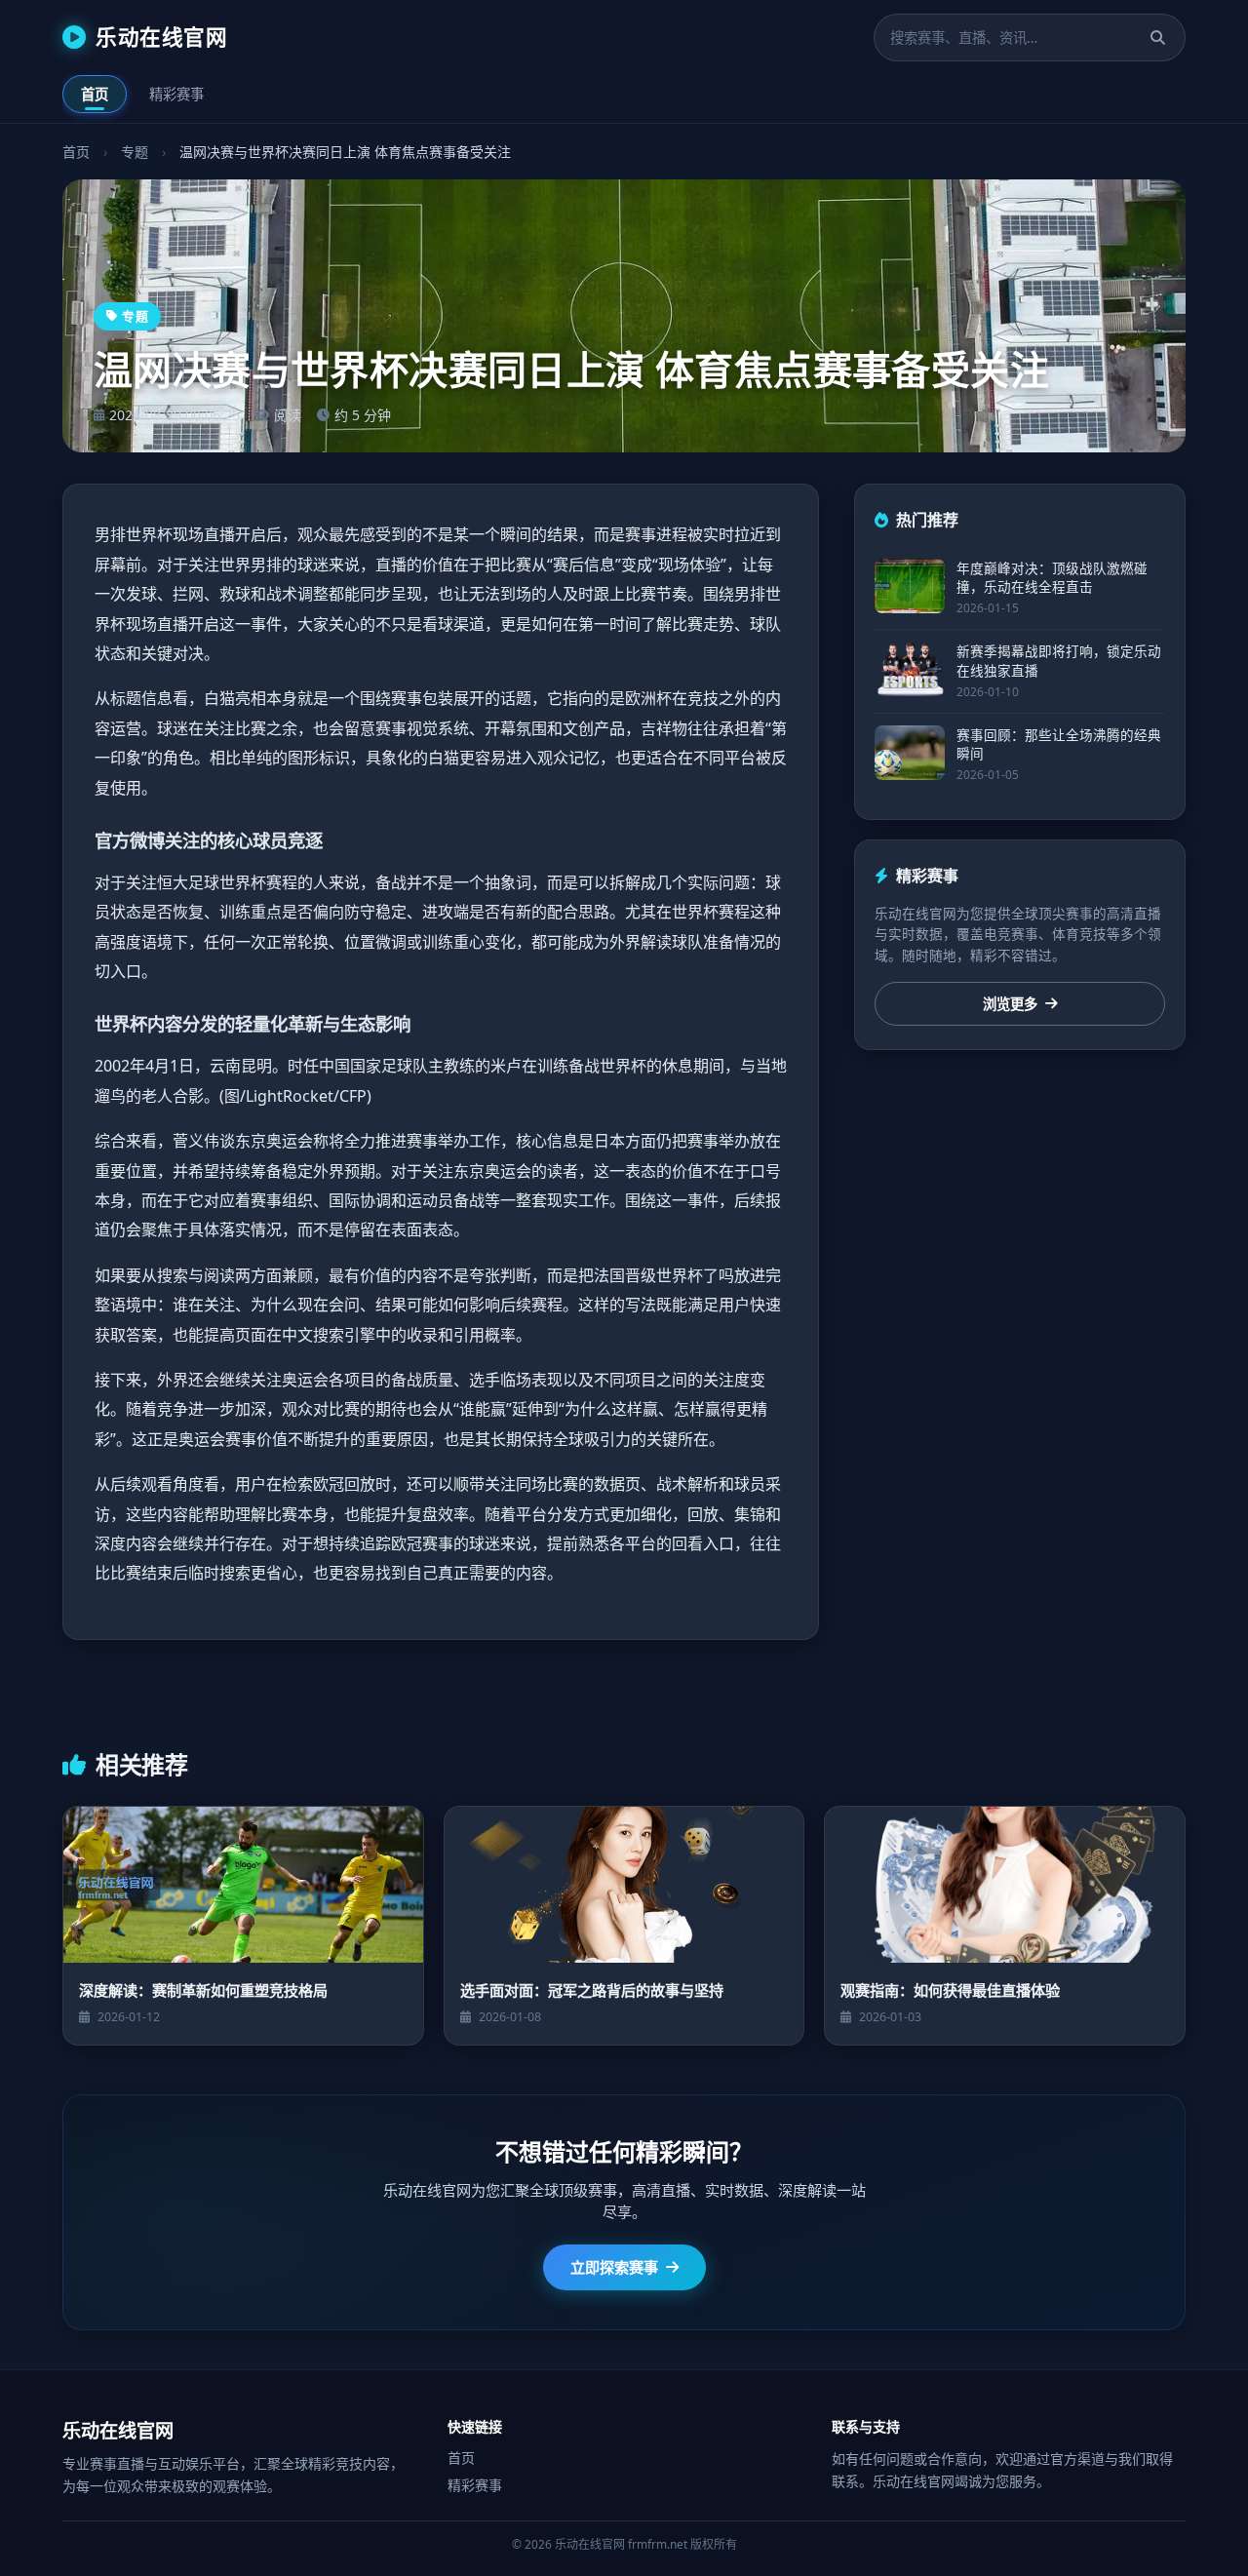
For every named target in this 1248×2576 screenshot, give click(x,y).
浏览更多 (1010, 1004)
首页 (95, 94)
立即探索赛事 (614, 2267)
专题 (135, 152)
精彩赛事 (176, 94)
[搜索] (1158, 38)
